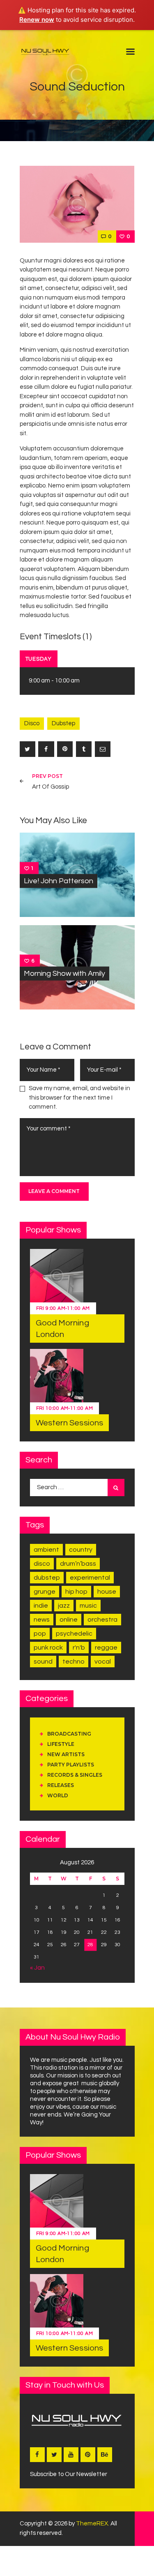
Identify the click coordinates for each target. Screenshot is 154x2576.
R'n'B (79, 1648)
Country (81, 1550)
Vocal (103, 1662)
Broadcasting (69, 1734)
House (107, 1592)
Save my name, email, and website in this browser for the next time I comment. (79, 1098)
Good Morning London (62, 1329)
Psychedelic (74, 1634)
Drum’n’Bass (78, 1564)
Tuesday (39, 659)
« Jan (37, 1968)
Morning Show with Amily (64, 973)
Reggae (106, 1648)
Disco (32, 723)
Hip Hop (76, 1592)
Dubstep (63, 723)
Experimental (90, 1578)
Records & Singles (75, 1775)
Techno (74, 1662)
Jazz (64, 1606)
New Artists (66, 1754)
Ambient (46, 1550)
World (58, 1795)
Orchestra (102, 1620)
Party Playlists (71, 1765)
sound (43, 1662)
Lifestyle (61, 1744)
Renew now (37, 20)
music (88, 1606)
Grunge (45, 1592)
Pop (40, 1634)
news (42, 1620)
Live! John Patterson (59, 881)
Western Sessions (70, 1423)
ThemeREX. (93, 2524)
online (69, 1620)
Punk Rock (48, 1648)
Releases (61, 1785)
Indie (41, 1606)
